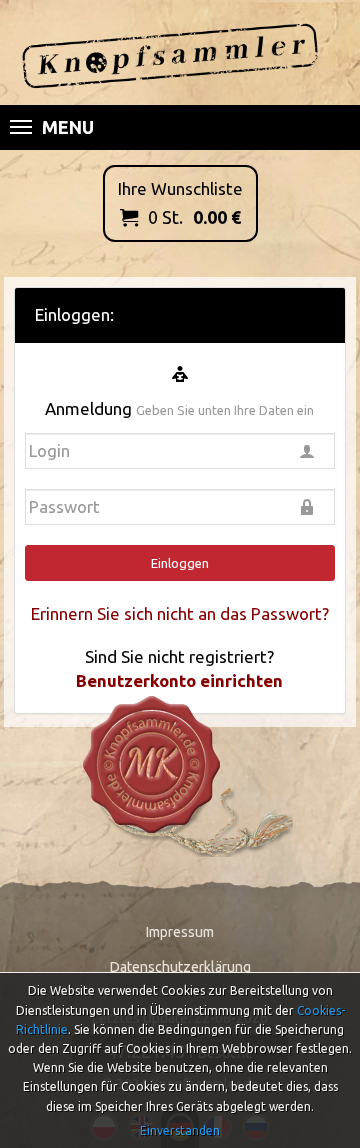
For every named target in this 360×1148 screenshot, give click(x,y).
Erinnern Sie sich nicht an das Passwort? (180, 613)
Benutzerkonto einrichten (179, 680)
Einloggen (180, 563)
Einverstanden (180, 1130)
